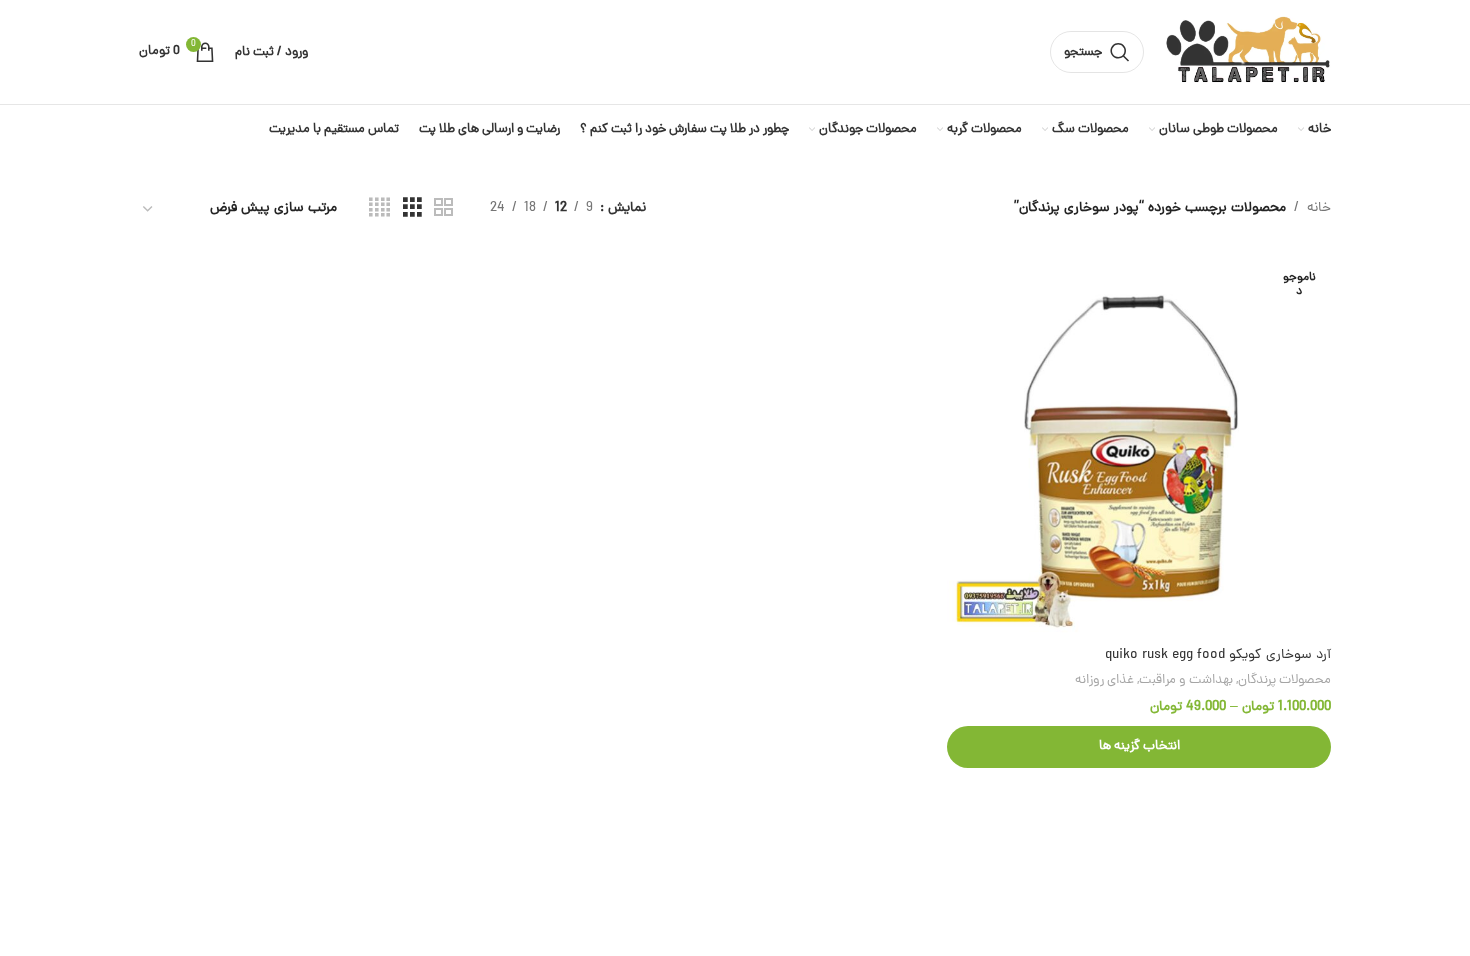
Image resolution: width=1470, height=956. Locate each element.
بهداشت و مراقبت (1186, 680)
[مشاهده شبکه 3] (412, 209)
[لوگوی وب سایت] (1247, 53)
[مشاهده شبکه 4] (379, 209)
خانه (1319, 208)
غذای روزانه (1104, 680)
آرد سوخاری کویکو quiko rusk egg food (1218, 655)
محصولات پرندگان (1284, 680)
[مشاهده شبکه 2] (443, 209)
